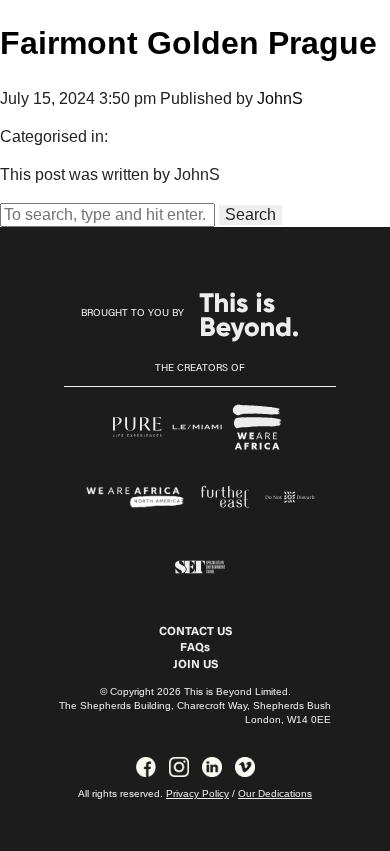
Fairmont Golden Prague (188, 43)
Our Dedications (275, 793)
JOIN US (195, 665)
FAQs (195, 648)
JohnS (280, 98)
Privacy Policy (197, 793)
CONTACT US (195, 632)
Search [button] (250, 214)
